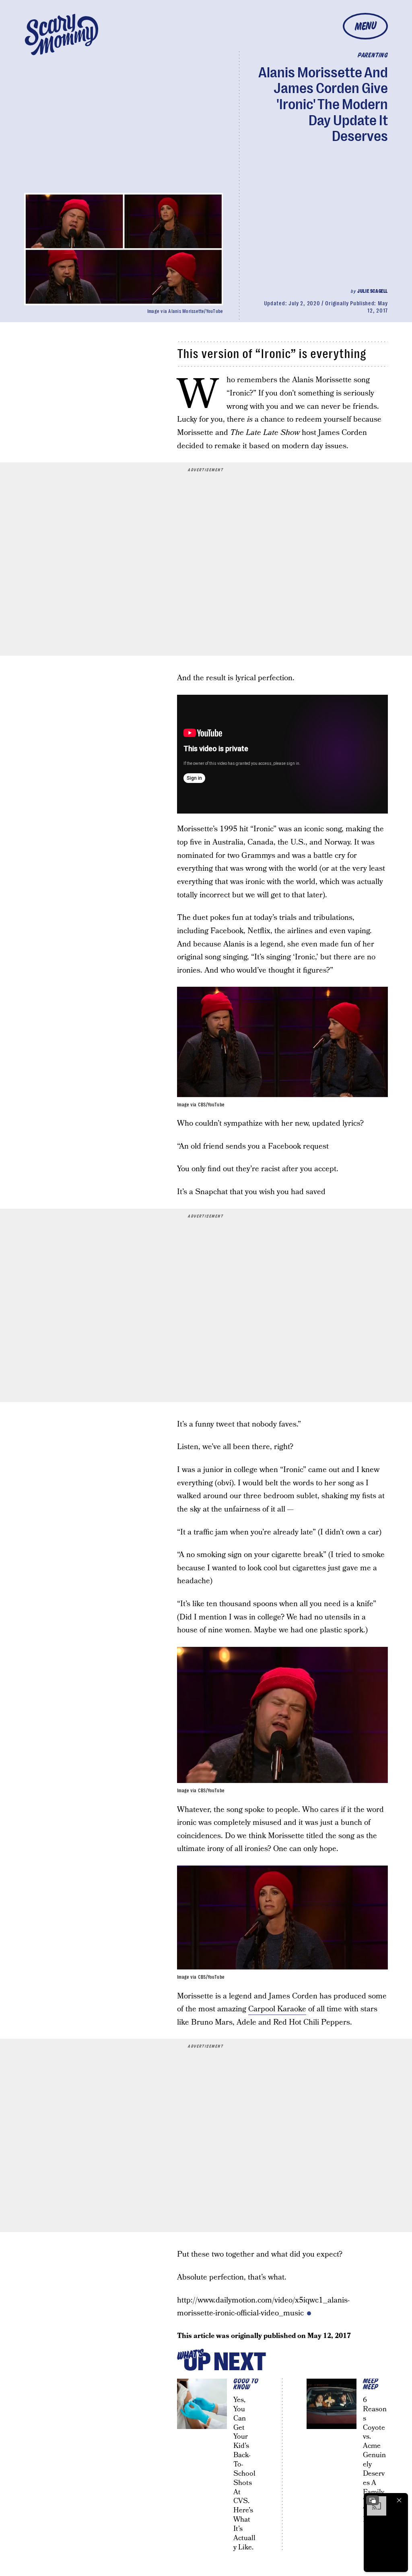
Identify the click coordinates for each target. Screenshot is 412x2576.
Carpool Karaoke (277, 2009)
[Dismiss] (399, 2500)
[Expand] (373, 2500)
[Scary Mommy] (62, 34)
